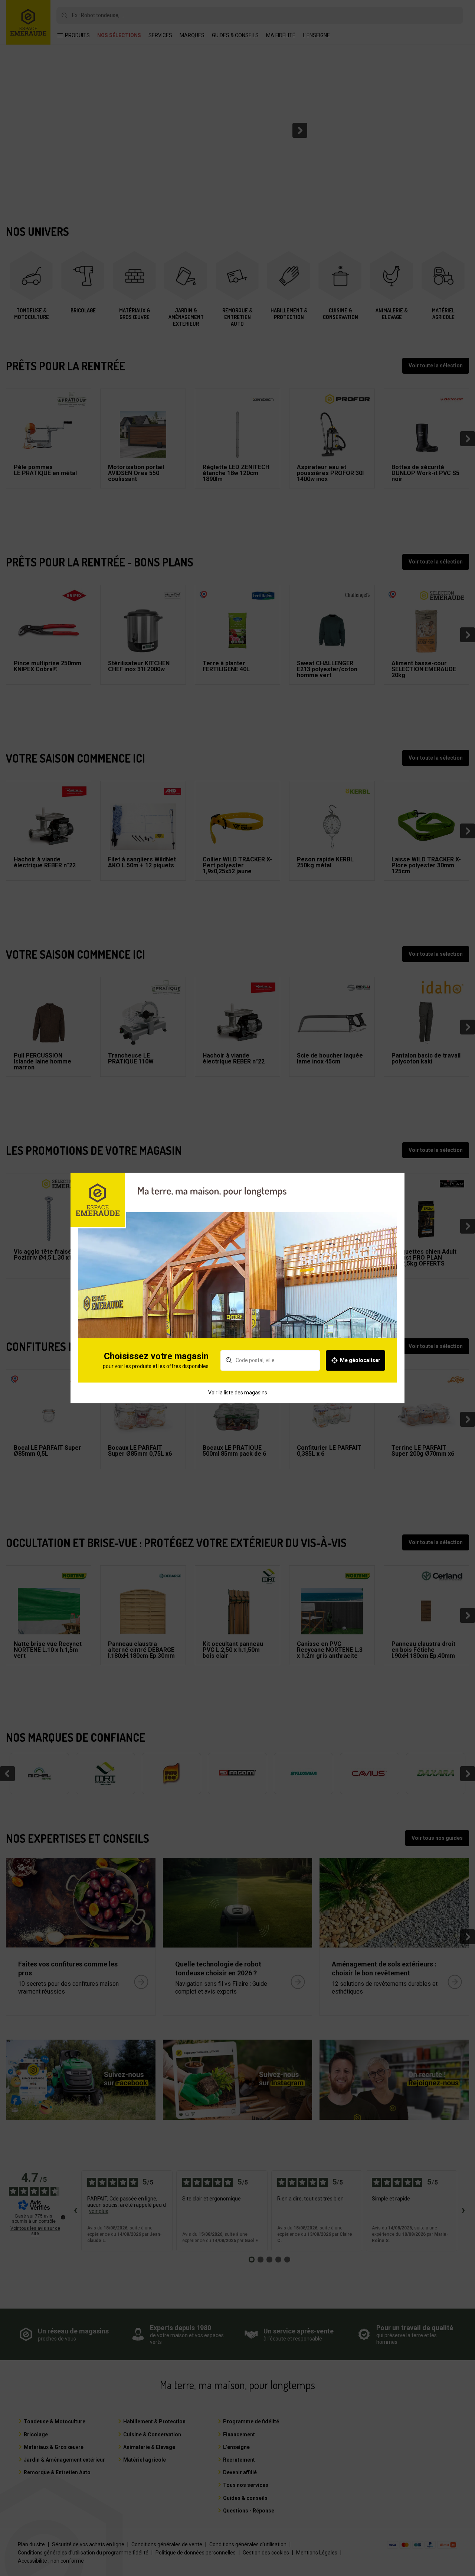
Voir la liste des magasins (238, 1393)
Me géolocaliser (360, 1360)
